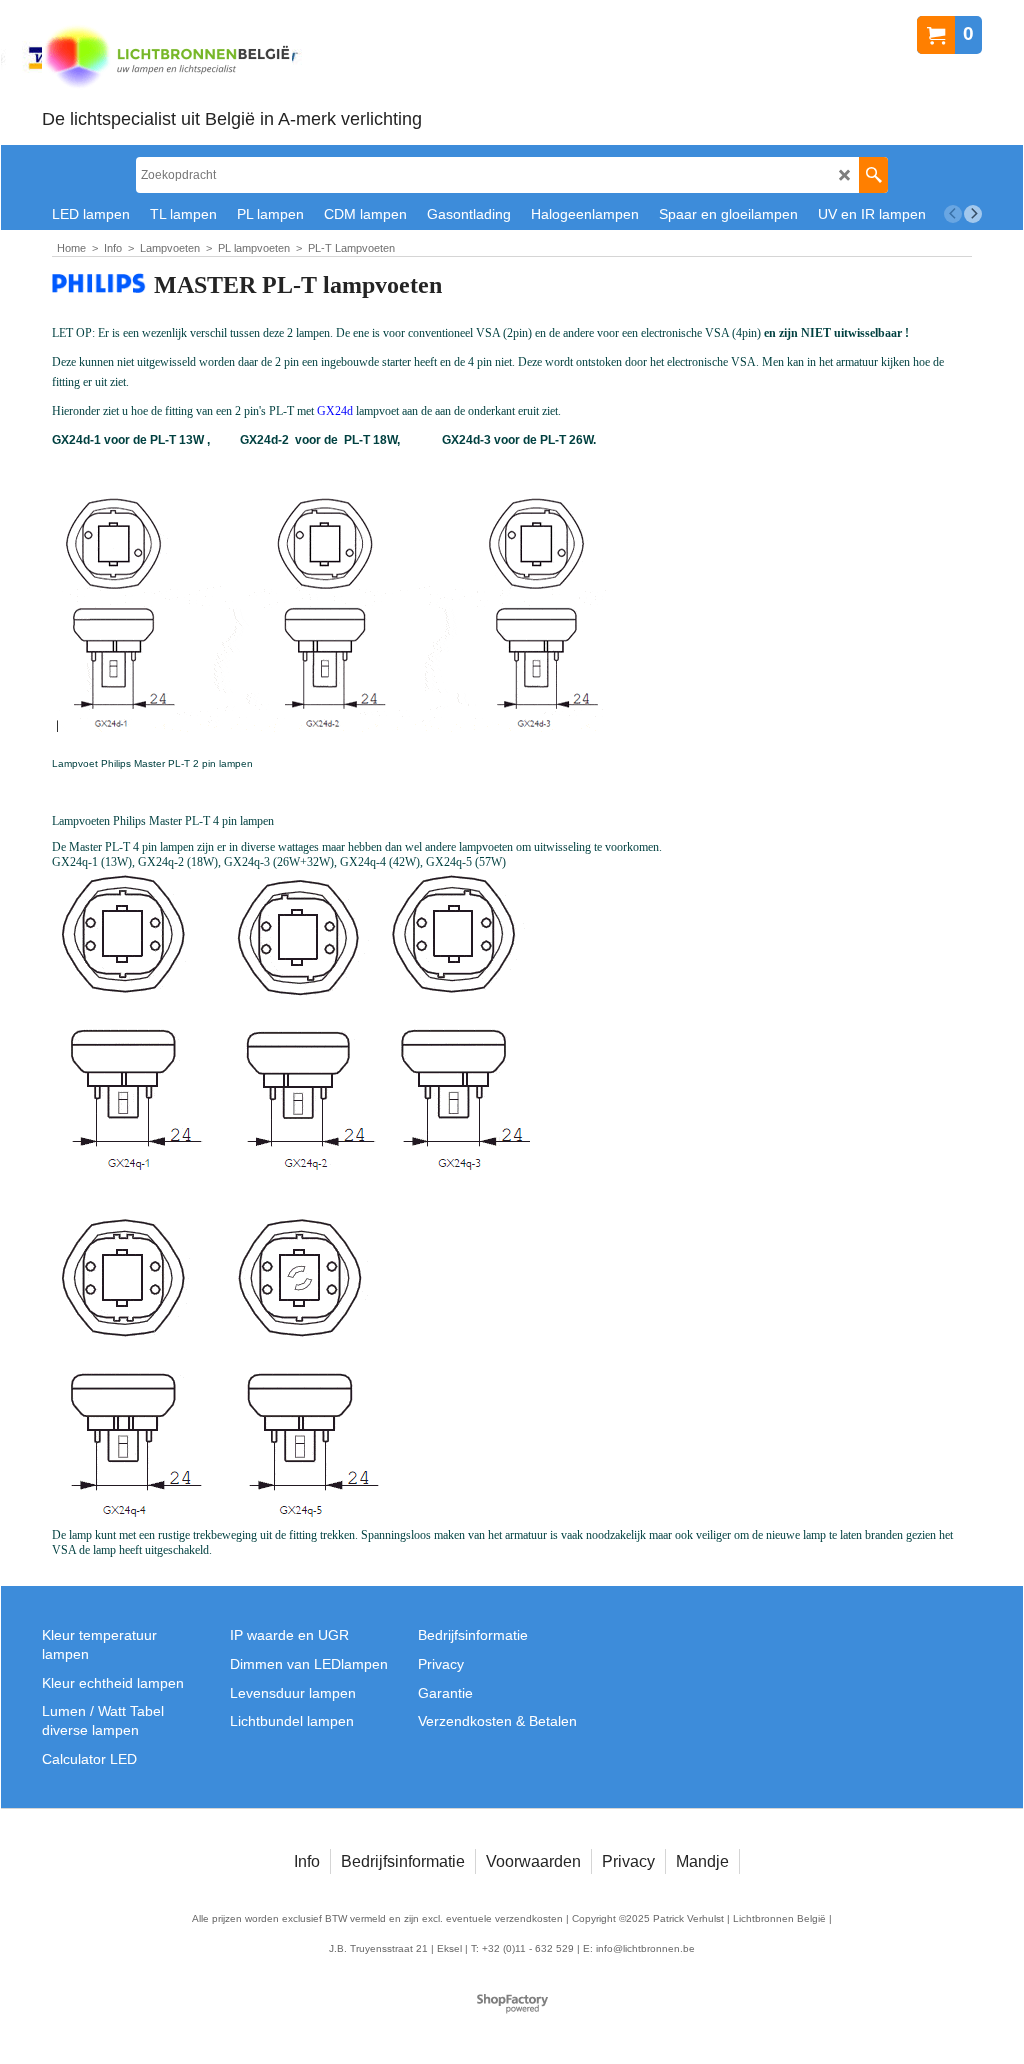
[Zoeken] (873, 175)
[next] (973, 214)
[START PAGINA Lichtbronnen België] (232, 58)
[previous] (953, 214)
